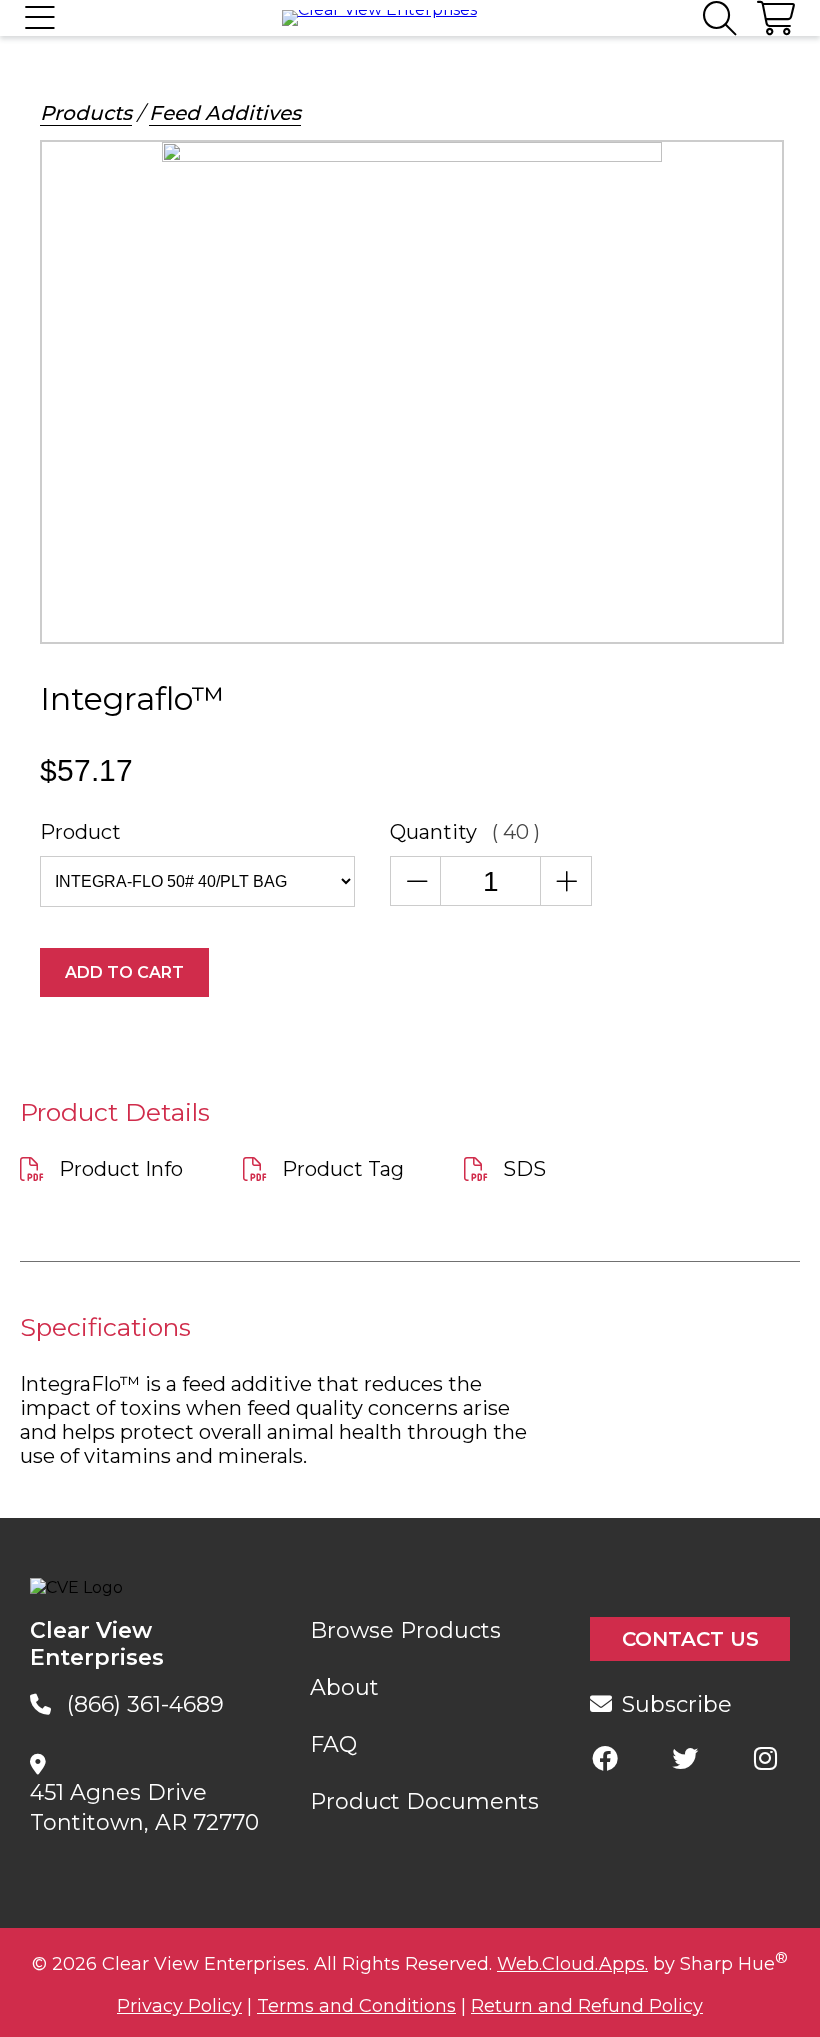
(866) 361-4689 (145, 1704)
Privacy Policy (179, 2006)
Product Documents (424, 1801)
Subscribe (677, 1704)
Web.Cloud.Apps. (572, 1964)
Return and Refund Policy (587, 2006)
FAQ (333, 1744)
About (344, 1687)
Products (86, 113)
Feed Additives (225, 113)
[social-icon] (605, 1758)
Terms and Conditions (356, 2006)
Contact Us (690, 1639)
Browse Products (405, 1630)
